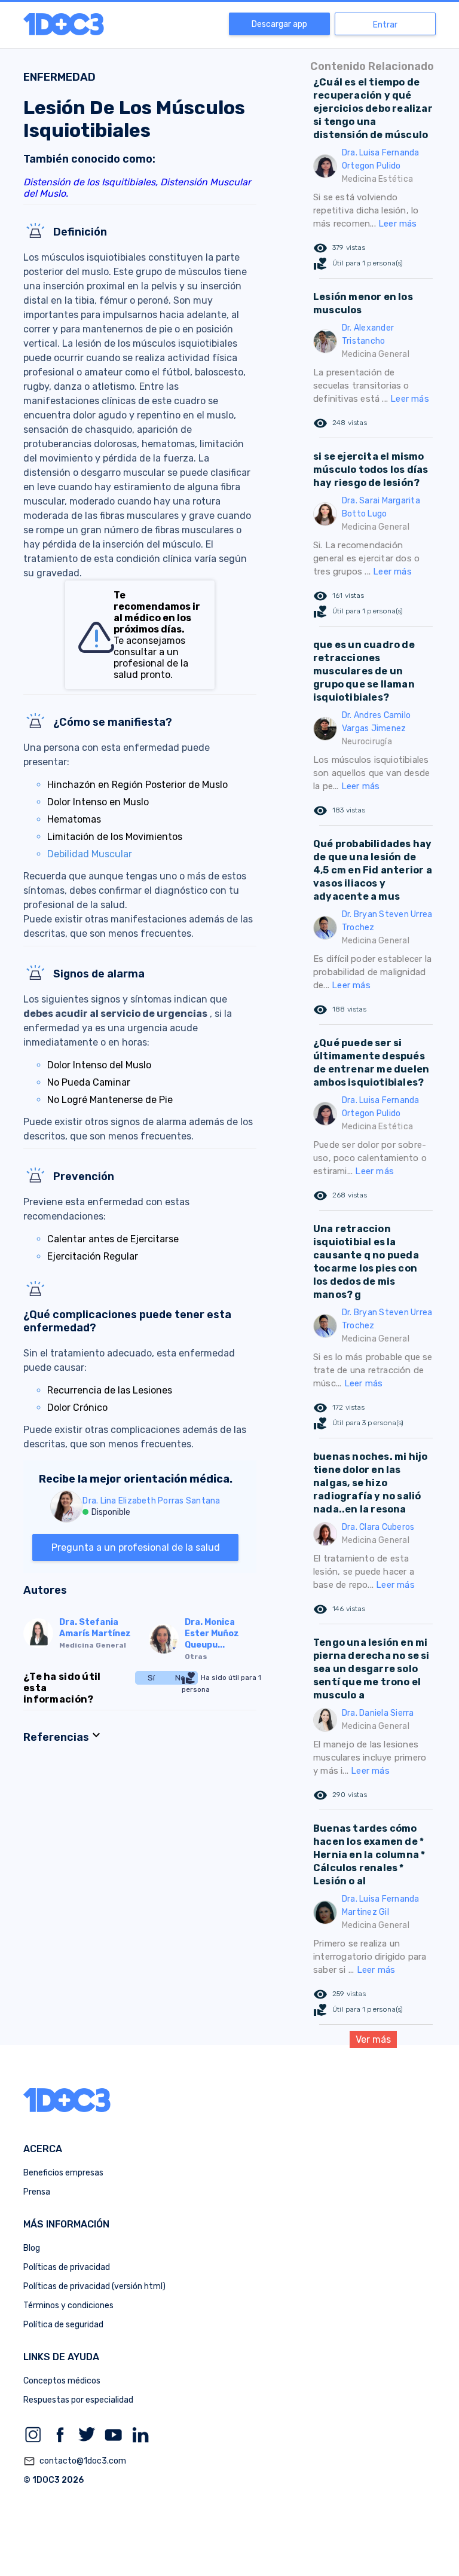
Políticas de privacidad (67, 2267)
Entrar (385, 25)
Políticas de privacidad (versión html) (94, 2286)
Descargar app (279, 24)
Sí (151, 1678)
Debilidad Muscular (90, 854)
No (180, 1678)
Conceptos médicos (62, 2381)
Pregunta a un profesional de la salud (136, 1547)
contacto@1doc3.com (75, 2461)
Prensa (37, 2192)
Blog (32, 2248)
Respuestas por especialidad (78, 2400)
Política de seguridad (63, 2325)
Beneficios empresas (63, 2173)
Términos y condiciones (68, 2305)
